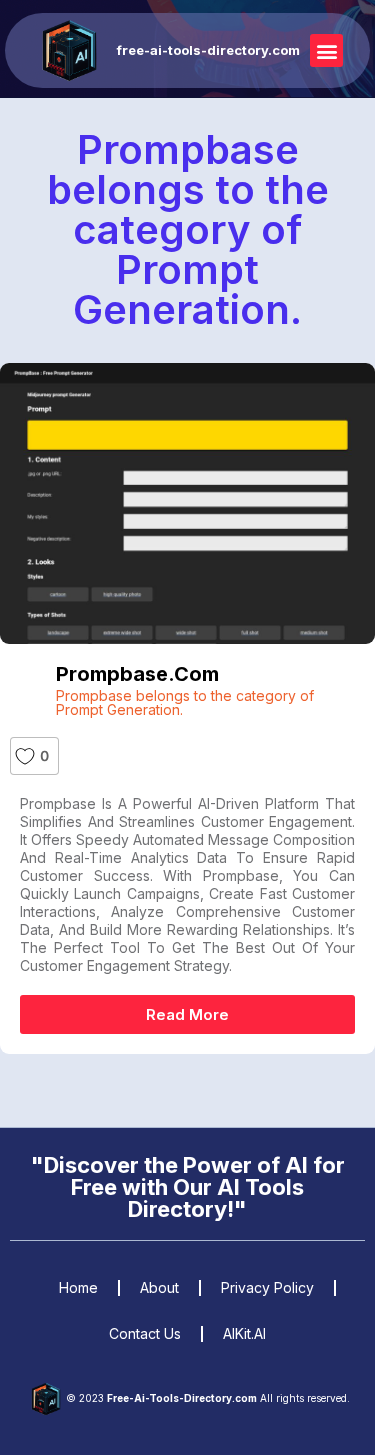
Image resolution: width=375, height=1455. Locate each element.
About (159, 1287)
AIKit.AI (244, 1333)
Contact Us (145, 1333)
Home (78, 1287)
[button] (326, 50)
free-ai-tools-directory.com (208, 50)
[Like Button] (25, 756)
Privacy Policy (267, 1287)
